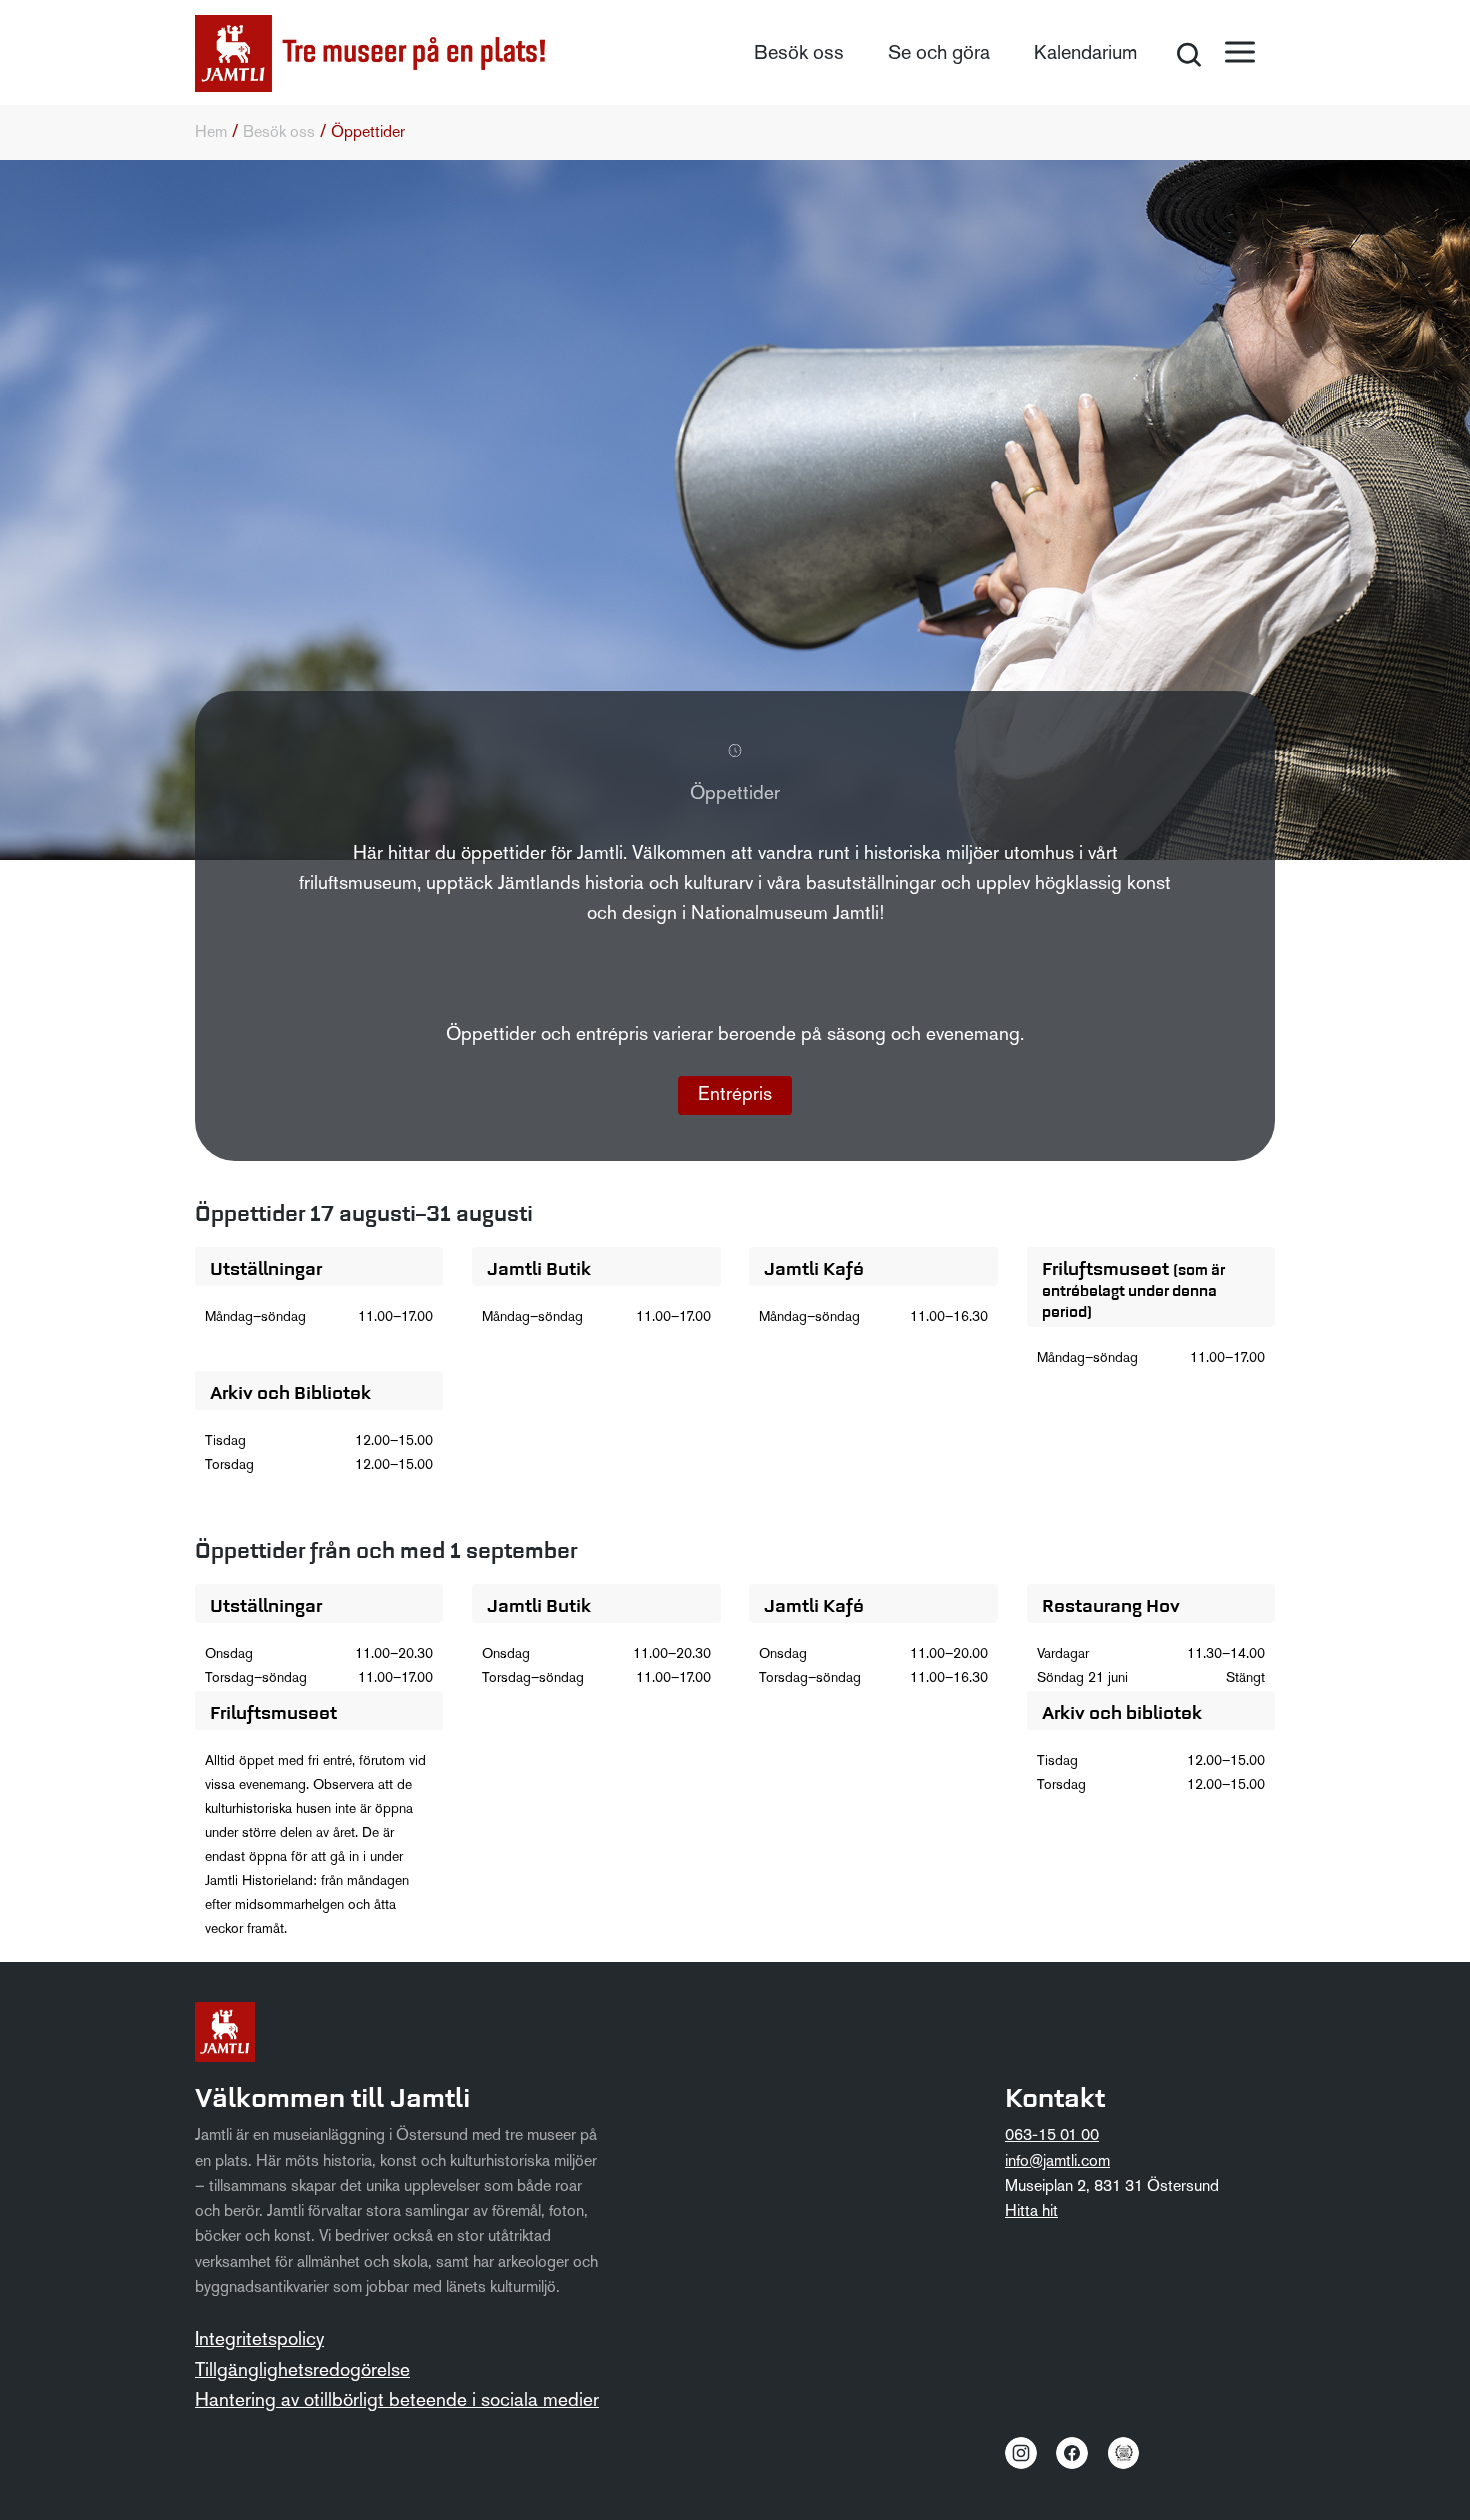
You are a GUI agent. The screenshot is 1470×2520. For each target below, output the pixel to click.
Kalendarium (1085, 54)
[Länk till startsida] (370, 53)
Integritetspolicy (259, 2340)
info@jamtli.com (1057, 2162)
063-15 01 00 (1052, 2136)
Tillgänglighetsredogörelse (302, 2371)
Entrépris (735, 1095)
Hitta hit (1031, 2212)
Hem (211, 133)
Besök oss (799, 54)
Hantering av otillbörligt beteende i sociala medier (397, 2401)
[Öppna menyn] (1240, 52)
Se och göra (939, 54)
